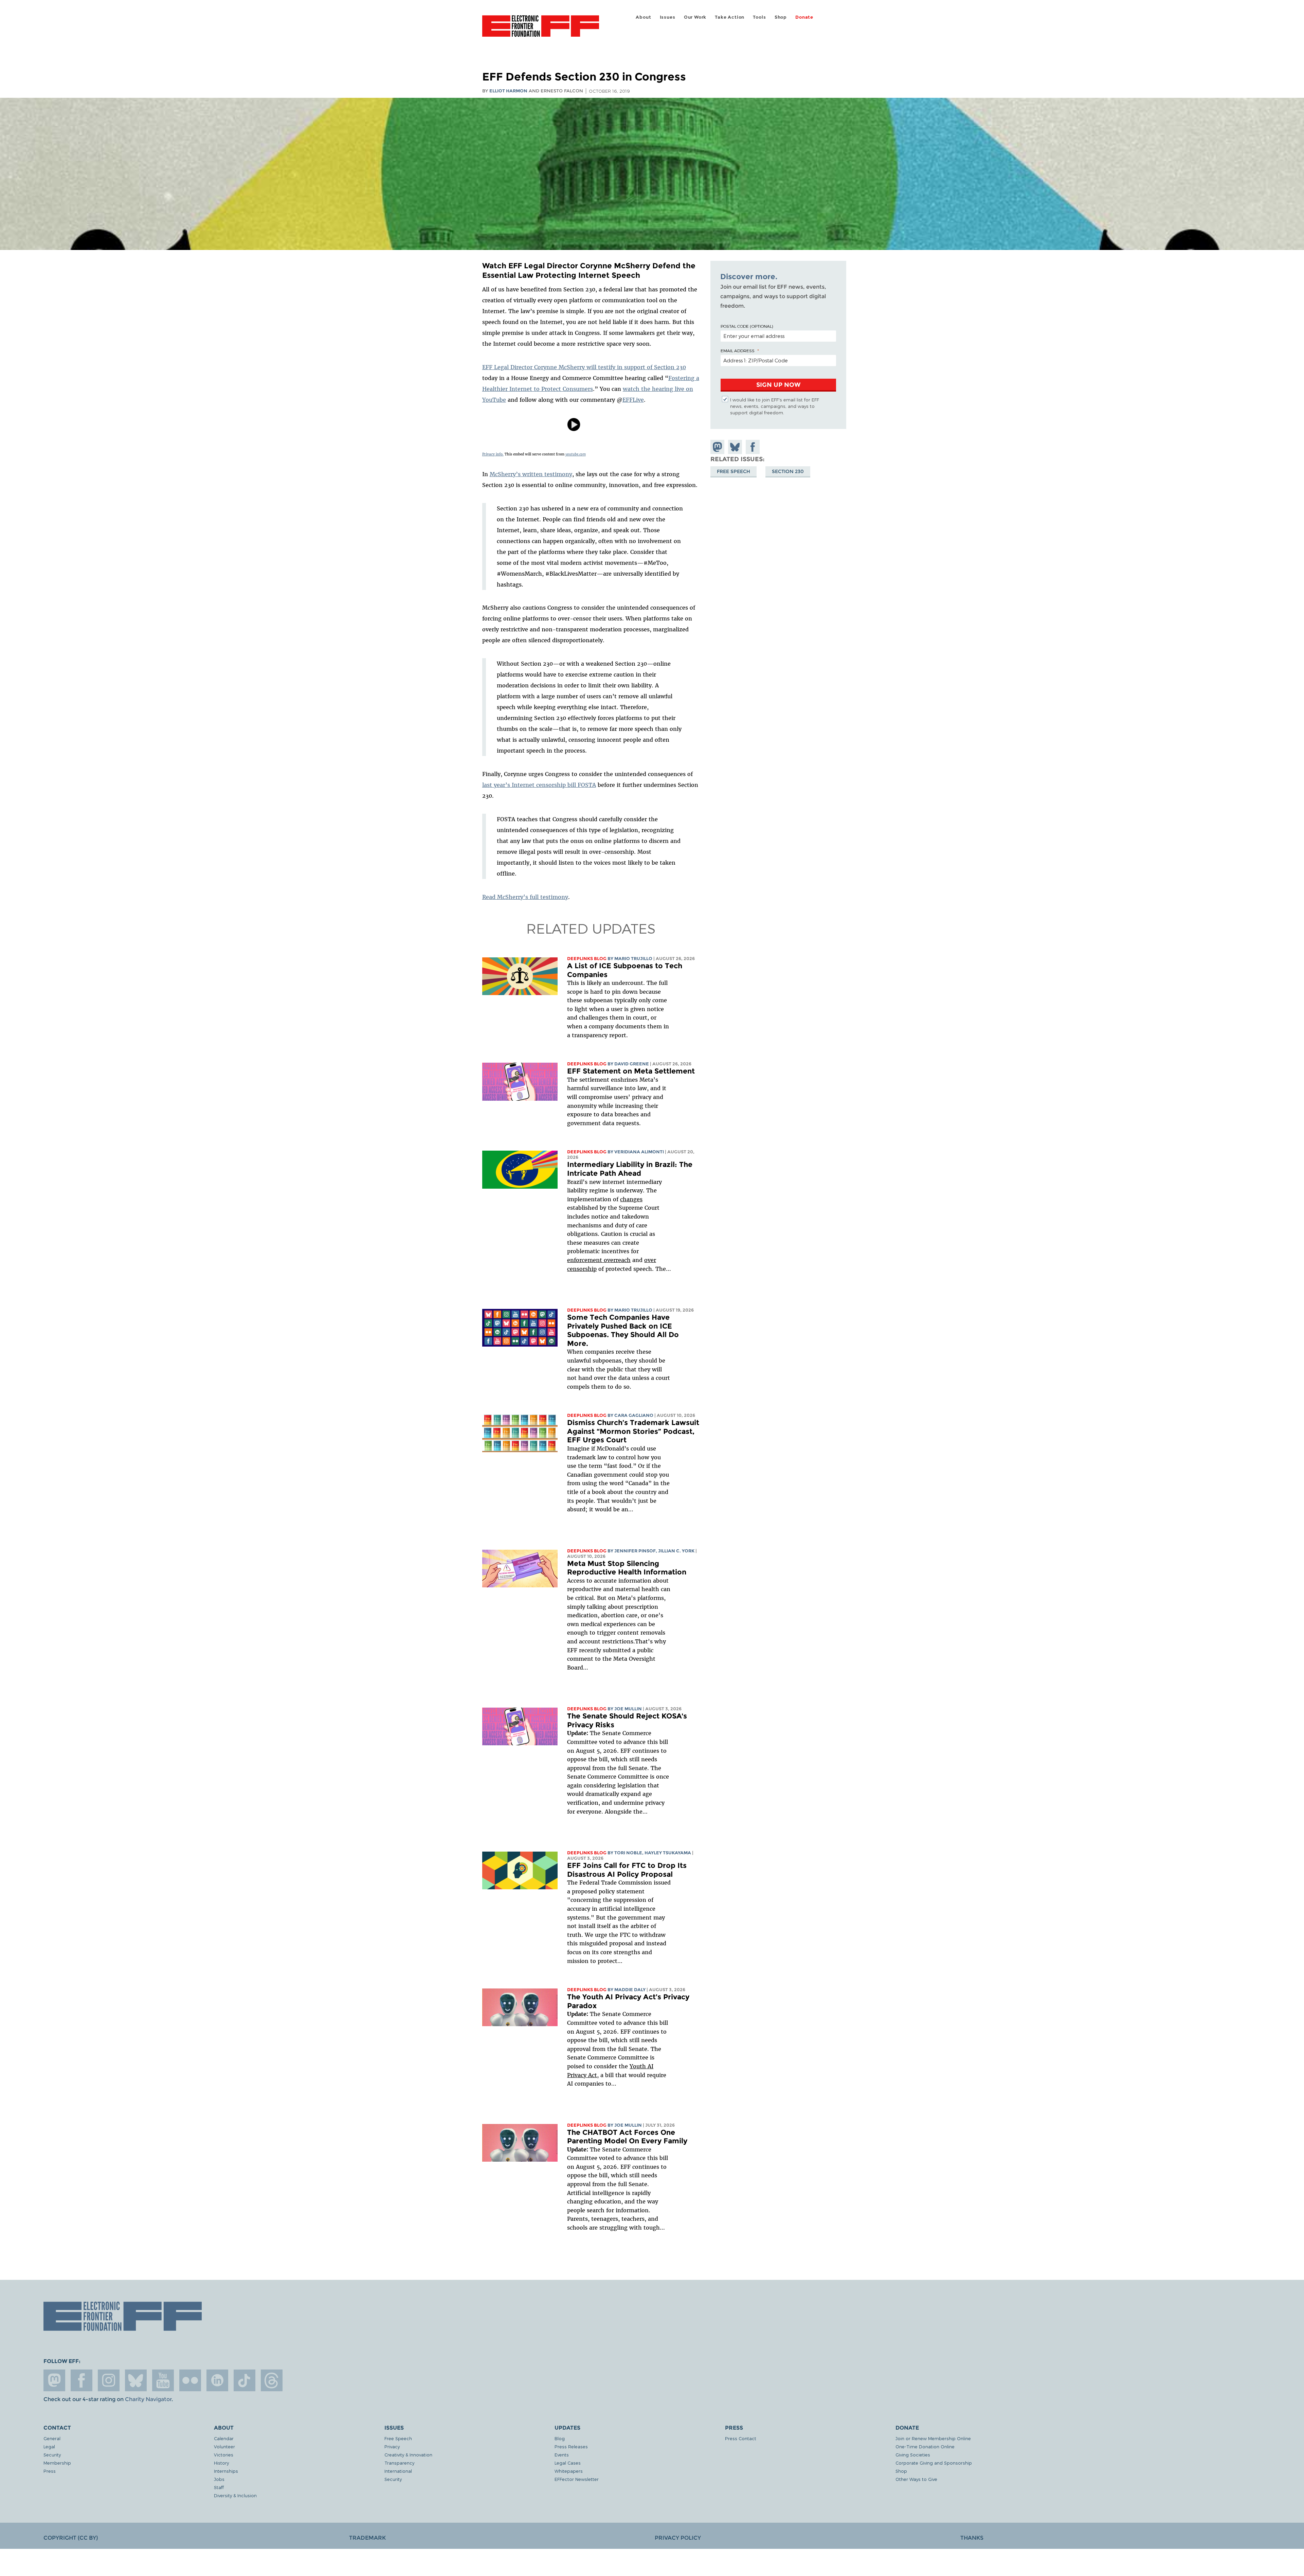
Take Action (730, 17)
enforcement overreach (599, 1260)
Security (52, 2455)
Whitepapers (569, 2471)
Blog (560, 2438)
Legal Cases (568, 2463)
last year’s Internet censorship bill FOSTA (539, 785)
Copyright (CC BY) (71, 2538)
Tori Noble (628, 1853)
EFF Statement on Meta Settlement (631, 1071)
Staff (219, 2487)
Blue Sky (136, 2380)
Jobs (219, 2479)
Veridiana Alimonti (639, 1152)
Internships (226, 2471)
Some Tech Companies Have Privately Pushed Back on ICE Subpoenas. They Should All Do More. (623, 1330)
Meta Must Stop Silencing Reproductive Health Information (627, 1568)
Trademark (367, 2538)
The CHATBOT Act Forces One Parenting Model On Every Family (627, 2137)
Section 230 (788, 471)
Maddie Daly (630, 1990)
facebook (81, 2380)
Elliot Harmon (508, 91)
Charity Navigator (148, 2399)
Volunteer (224, 2446)
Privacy (392, 2446)
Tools (759, 17)
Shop (781, 17)
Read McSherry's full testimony (525, 897)
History (221, 2463)
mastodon (54, 2380)
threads (272, 2380)
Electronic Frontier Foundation (541, 30)
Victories (224, 2455)
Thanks (972, 2538)
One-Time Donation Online (925, 2446)
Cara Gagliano (634, 1415)
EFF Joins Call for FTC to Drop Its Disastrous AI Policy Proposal (627, 1870)
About (643, 17)
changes (631, 1199)
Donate (804, 17)
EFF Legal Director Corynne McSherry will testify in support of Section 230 (584, 367)
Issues (668, 17)
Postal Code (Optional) (747, 326)
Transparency (399, 2463)
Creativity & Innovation (408, 2455)
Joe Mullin (628, 1709)
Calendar (224, 2438)
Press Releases (571, 2446)
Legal (49, 2446)
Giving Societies (913, 2455)
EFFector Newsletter (577, 2479)
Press (50, 2471)
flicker (190, 2380)
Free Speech (733, 471)
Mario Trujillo (633, 959)
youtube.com (576, 454)
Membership (57, 2463)
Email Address (738, 350)
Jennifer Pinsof (635, 1551)
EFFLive (633, 400)
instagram (109, 2380)
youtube (163, 2380)
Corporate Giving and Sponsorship (934, 2463)
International (398, 2471)
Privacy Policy (678, 2538)
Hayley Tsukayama (668, 1853)
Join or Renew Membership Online (933, 2438)
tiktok (244, 2380)
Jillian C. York (676, 1551)
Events (562, 2455)
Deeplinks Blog (587, 959)
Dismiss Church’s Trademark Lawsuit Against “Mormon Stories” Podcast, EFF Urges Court (633, 1431)
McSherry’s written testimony (531, 474)
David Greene (632, 1064)
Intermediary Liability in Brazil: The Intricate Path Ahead (630, 1169)
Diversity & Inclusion (235, 2495)
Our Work (695, 17)
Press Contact (741, 2438)
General (52, 2438)
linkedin (217, 2380)
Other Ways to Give (916, 2479)
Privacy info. (493, 454)
